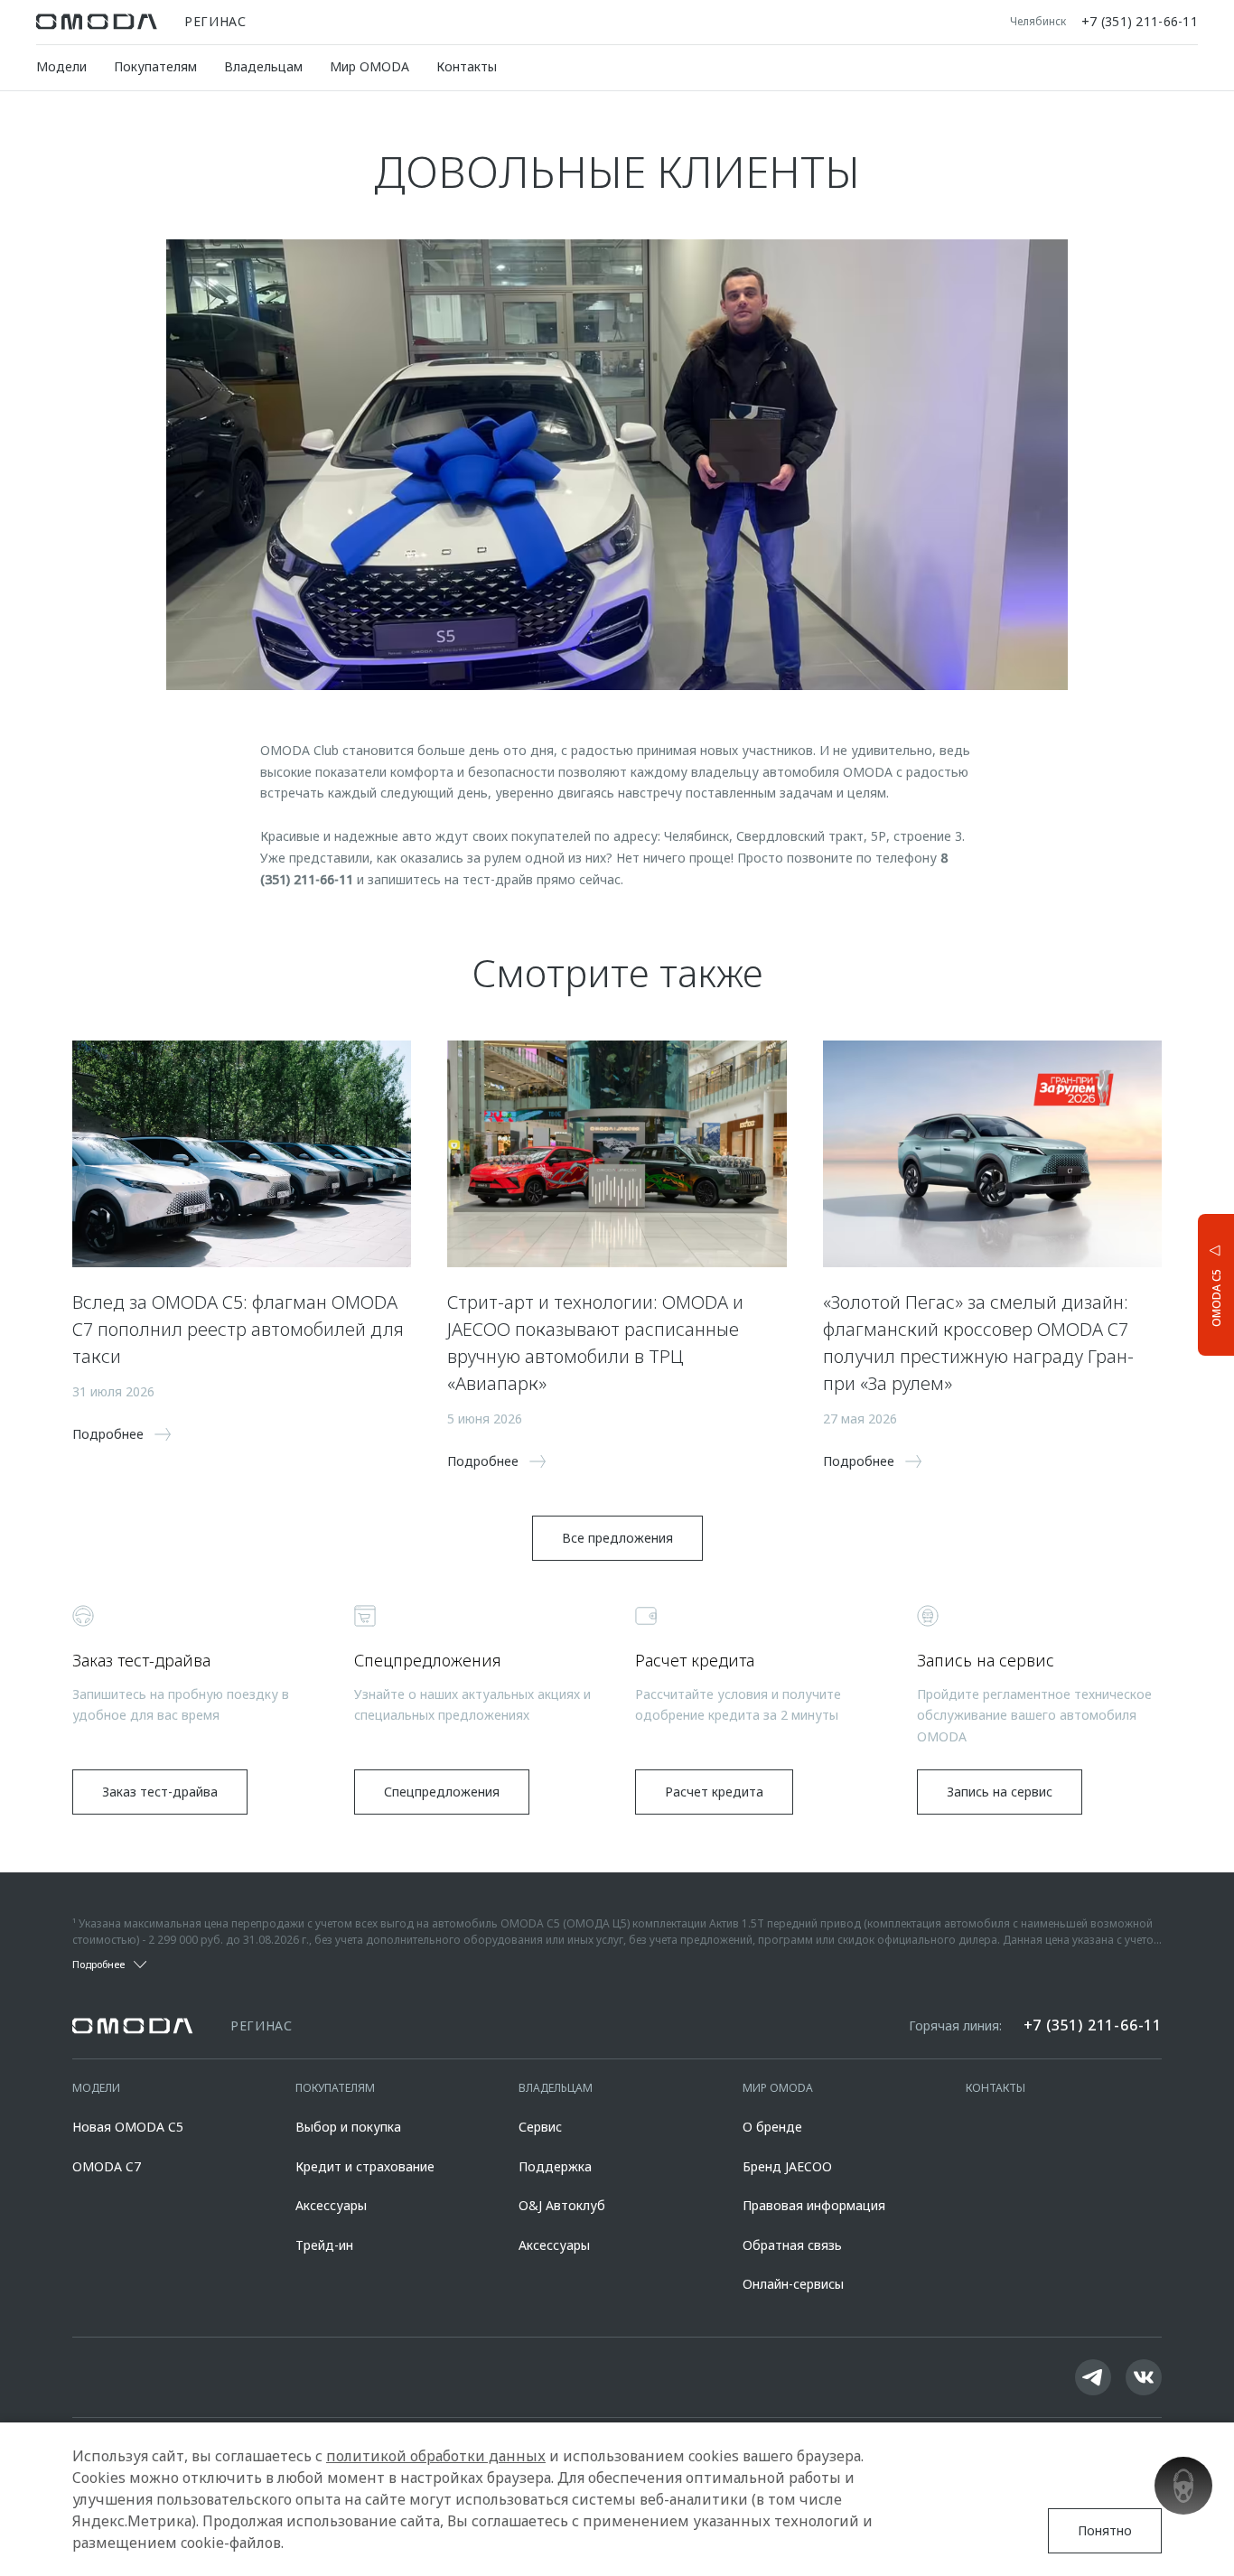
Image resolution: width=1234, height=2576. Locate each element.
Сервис (540, 2127)
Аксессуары (331, 2205)
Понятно (1105, 2530)
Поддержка (555, 2166)
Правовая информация (814, 2205)
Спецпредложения (442, 1792)
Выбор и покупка (348, 2127)
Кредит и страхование (365, 2166)
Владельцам (263, 66)
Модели (61, 66)
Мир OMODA (369, 66)
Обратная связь (792, 2245)
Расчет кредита (714, 1792)
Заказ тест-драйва (160, 1792)
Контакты (467, 66)
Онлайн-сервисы (793, 2284)
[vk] (1144, 2377)
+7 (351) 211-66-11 (1140, 22)
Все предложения (617, 1538)
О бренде (772, 2127)
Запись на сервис (1000, 1792)
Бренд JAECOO (787, 2166)
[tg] (1093, 2377)
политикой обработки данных (436, 2456)
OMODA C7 (107, 2166)
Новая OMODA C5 (128, 2127)
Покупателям (155, 66)
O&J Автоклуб (562, 2205)
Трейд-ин (324, 2245)
